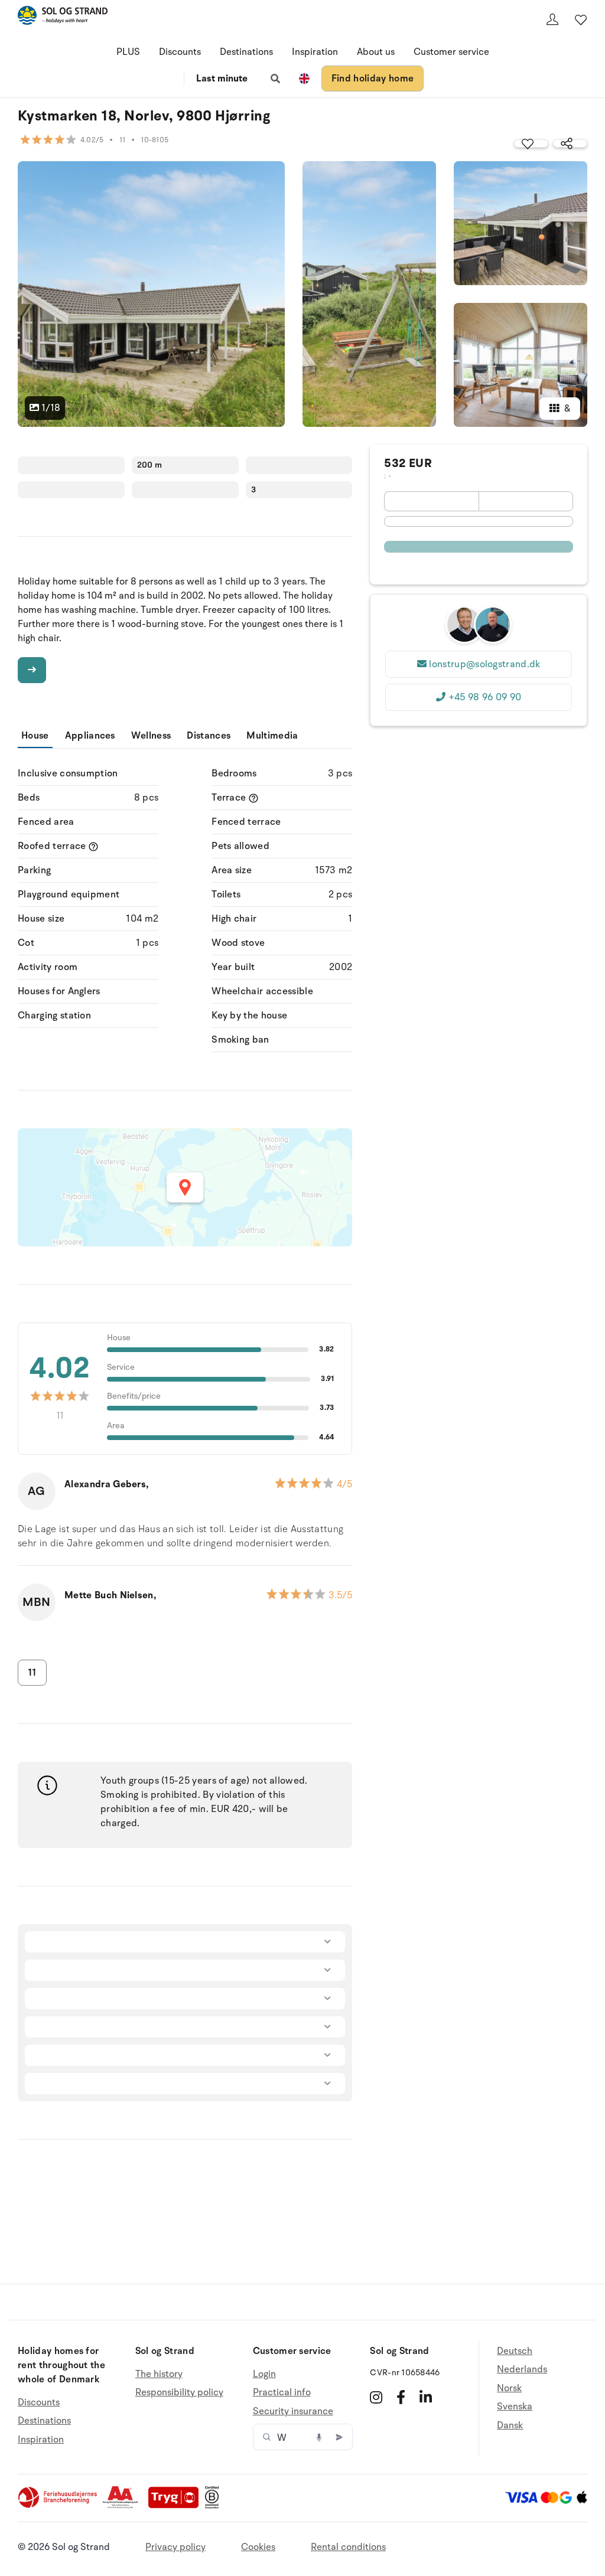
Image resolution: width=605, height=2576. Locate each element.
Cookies (258, 2547)
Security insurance (293, 2411)
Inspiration (315, 52)
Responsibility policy (179, 2392)
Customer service (451, 52)
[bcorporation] (215, 2506)
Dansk (510, 2425)
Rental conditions (348, 2547)
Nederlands (522, 2369)
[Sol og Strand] (63, 17)
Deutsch (515, 2351)
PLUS (128, 52)
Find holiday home (373, 79)
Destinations (246, 52)
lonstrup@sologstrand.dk (484, 664)
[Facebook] (401, 2397)
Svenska (515, 2407)
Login (264, 2374)
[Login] (552, 19)
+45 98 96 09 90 (485, 697)
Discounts (180, 52)
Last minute (222, 79)
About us (376, 52)
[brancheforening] (58, 2506)
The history (159, 2374)
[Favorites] (581, 19)
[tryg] (177, 2506)
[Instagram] (376, 2397)
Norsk (509, 2388)
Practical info (282, 2392)
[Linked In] (426, 2397)
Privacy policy (175, 2547)
